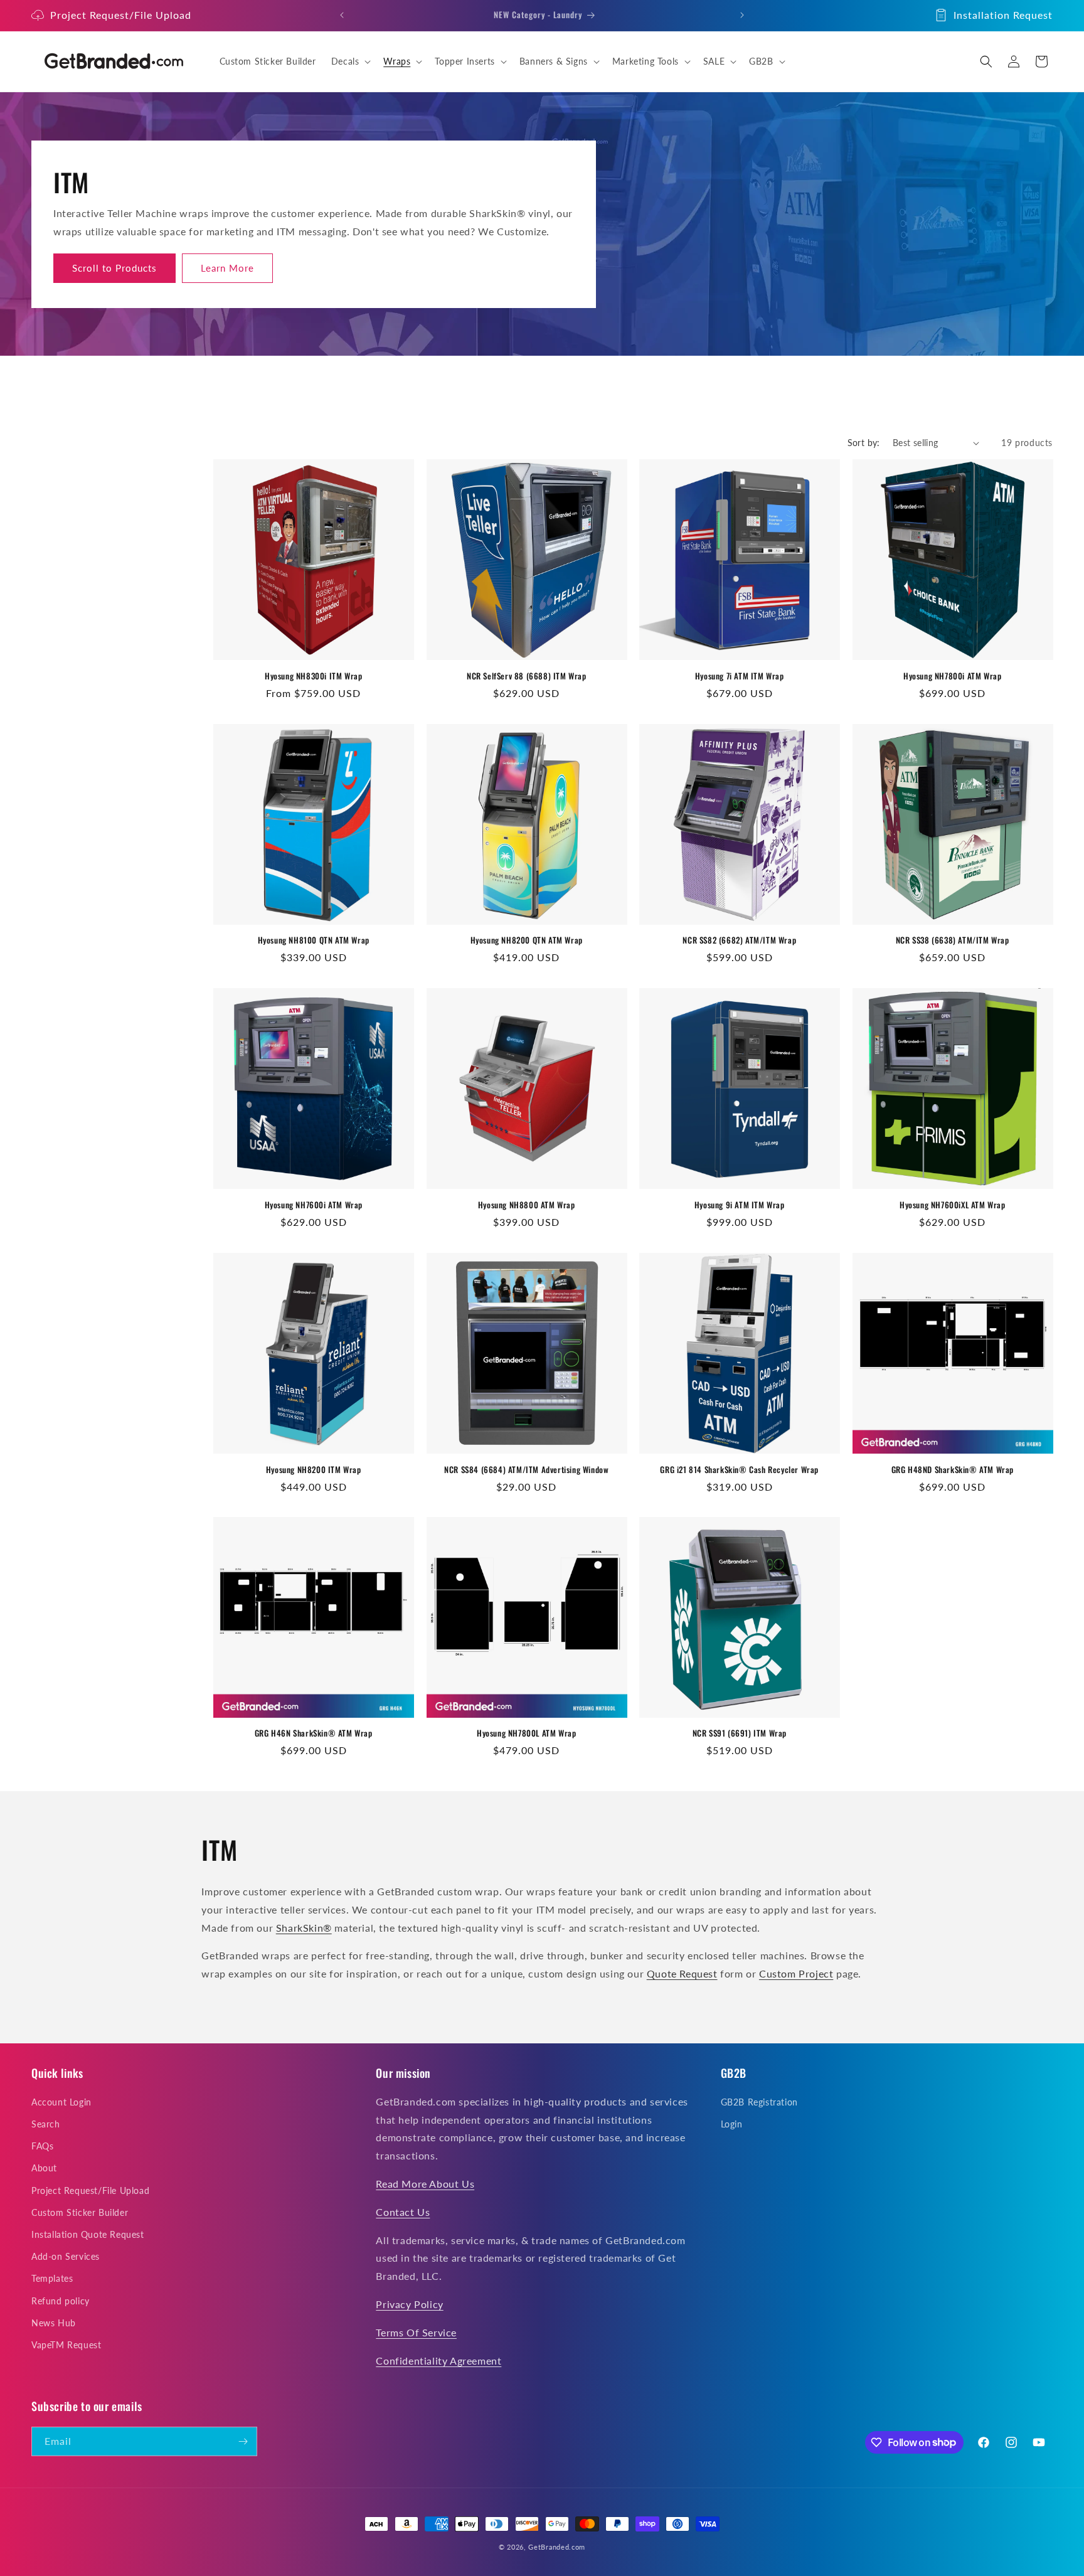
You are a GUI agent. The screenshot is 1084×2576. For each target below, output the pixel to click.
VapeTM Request (66, 2345)
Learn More (227, 268)
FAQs (42, 2147)
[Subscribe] (243, 2441)
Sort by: (864, 443)
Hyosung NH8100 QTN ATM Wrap (314, 940)
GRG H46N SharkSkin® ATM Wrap (314, 1733)
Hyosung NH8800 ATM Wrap (527, 1205)
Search (46, 2125)
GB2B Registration (759, 2103)
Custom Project (796, 1973)
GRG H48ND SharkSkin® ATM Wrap (953, 1469)
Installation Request (1003, 15)
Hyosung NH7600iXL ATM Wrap (953, 1205)
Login (732, 2125)
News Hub (54, 2323)
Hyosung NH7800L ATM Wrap (526, 1733)
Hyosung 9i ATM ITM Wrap (740, 1205)
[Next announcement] (742, 15)
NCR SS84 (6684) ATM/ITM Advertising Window (526, 1469)
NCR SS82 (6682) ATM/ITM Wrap (739, 940)
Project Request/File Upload (121, 15)
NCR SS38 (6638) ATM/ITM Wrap (953, 940)
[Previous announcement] (342, 15)
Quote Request (682, 1973)
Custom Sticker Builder (80, 2213)
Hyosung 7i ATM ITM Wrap (740, 676)
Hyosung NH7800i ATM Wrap (952, 676)
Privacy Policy (409, 2305)
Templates (52, 2279)
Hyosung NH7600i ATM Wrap (314, 1205)
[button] (350, 61)
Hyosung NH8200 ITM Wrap (314, 1469)
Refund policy (61, 2301)
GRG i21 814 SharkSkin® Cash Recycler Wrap (739, 1469)
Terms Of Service (416, 2333)
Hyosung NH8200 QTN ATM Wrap (527, 940)
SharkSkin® (304, 1928)
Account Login (61, 2103)
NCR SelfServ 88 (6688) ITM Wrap (527, 676)
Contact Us (403, 2212)
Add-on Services (66, 2257)
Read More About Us (425, 2184)
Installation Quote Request (88, 2235)
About (44, 2169)
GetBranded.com (557, 2547)
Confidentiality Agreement (438, 2360)
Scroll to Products (114, 268)
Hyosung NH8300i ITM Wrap (313, 676)
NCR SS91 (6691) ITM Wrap (740, 1733)
